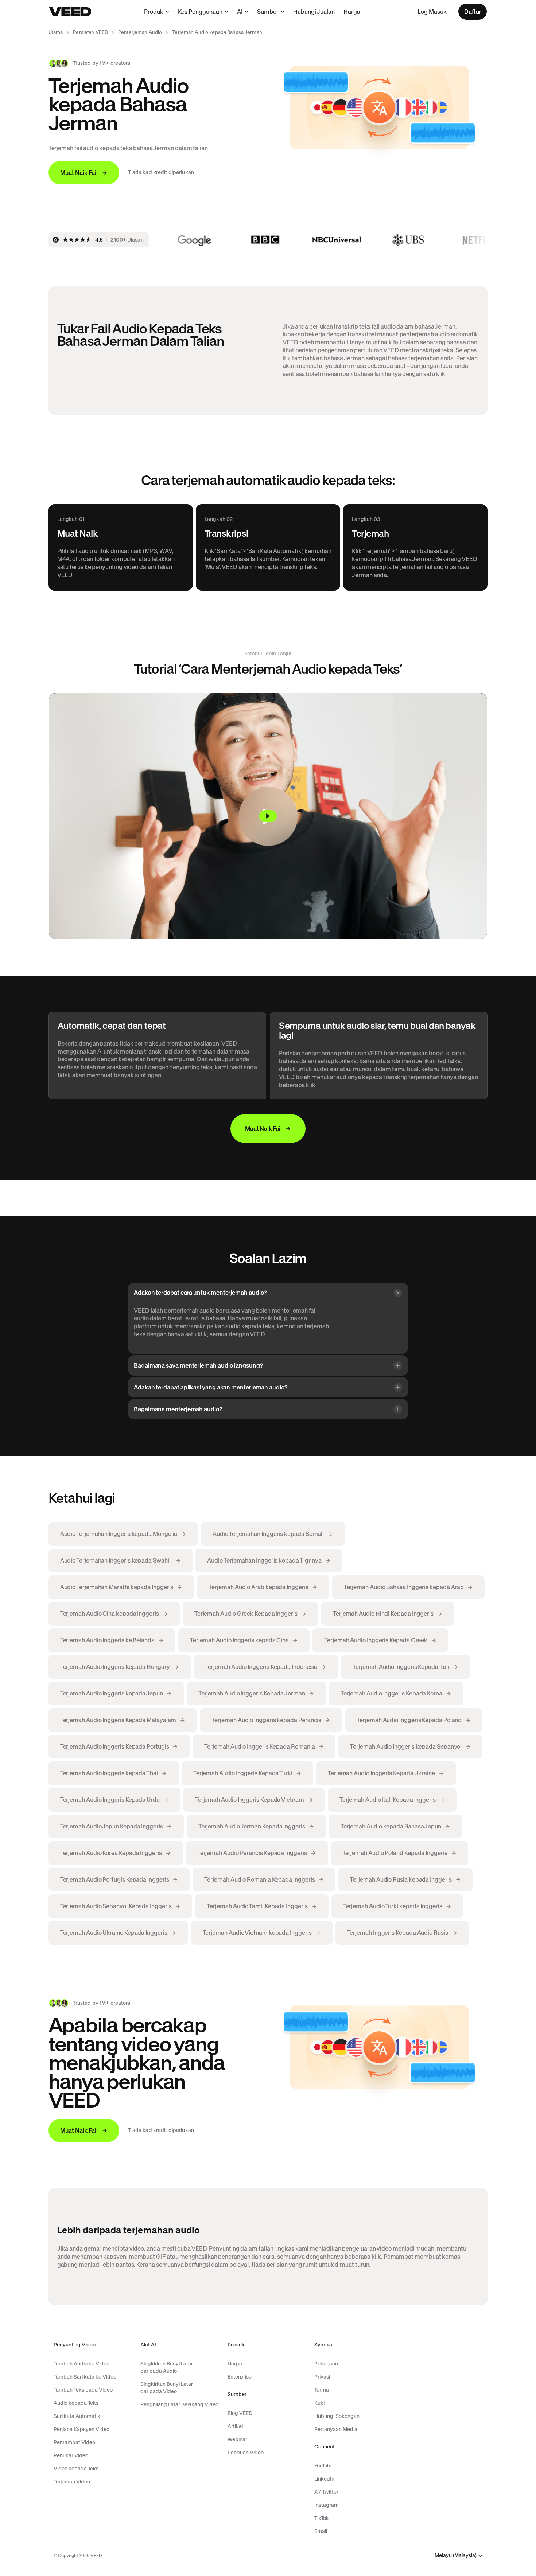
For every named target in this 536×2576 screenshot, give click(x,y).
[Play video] (268, 816)
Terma (322, 2390)
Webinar (237, 2439)
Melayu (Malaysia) (456, 2555)
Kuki (319, 2403)
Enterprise (240, 2377)
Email (321, 2531)
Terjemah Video (72, 2482)
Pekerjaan (326, 2364)
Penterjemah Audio (140, 32)
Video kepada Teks (76, 2469)
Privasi (322, 2377)
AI (240, 12)
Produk (154, 12)
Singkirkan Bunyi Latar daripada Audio (167, 2367)
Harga (352, 12)
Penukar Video (71, 2455)
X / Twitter (326, 2492)
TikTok (322, 2518)
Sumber (268, 12)
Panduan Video (246, 2453)
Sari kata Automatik (77, 2416)
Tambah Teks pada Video (83, 2390)
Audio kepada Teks (76, 2403)
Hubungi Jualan (314, 12)
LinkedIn (324, 2479)
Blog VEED (240, 2413)
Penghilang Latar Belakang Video (179, 2404)
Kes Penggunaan (200, 12)
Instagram (327, 2505)
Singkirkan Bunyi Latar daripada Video (167, 2388)
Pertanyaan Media (336, 2429)
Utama (56, 32)
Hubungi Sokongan (337, 2416)
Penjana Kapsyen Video (81, 2429)
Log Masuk (432, 12)
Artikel (235, 2426)
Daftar (473, 12)
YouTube (324, 2466)
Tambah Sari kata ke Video (85, 2377)
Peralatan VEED (90, 32)
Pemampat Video (74, 2442)
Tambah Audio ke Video (81, 2364)
